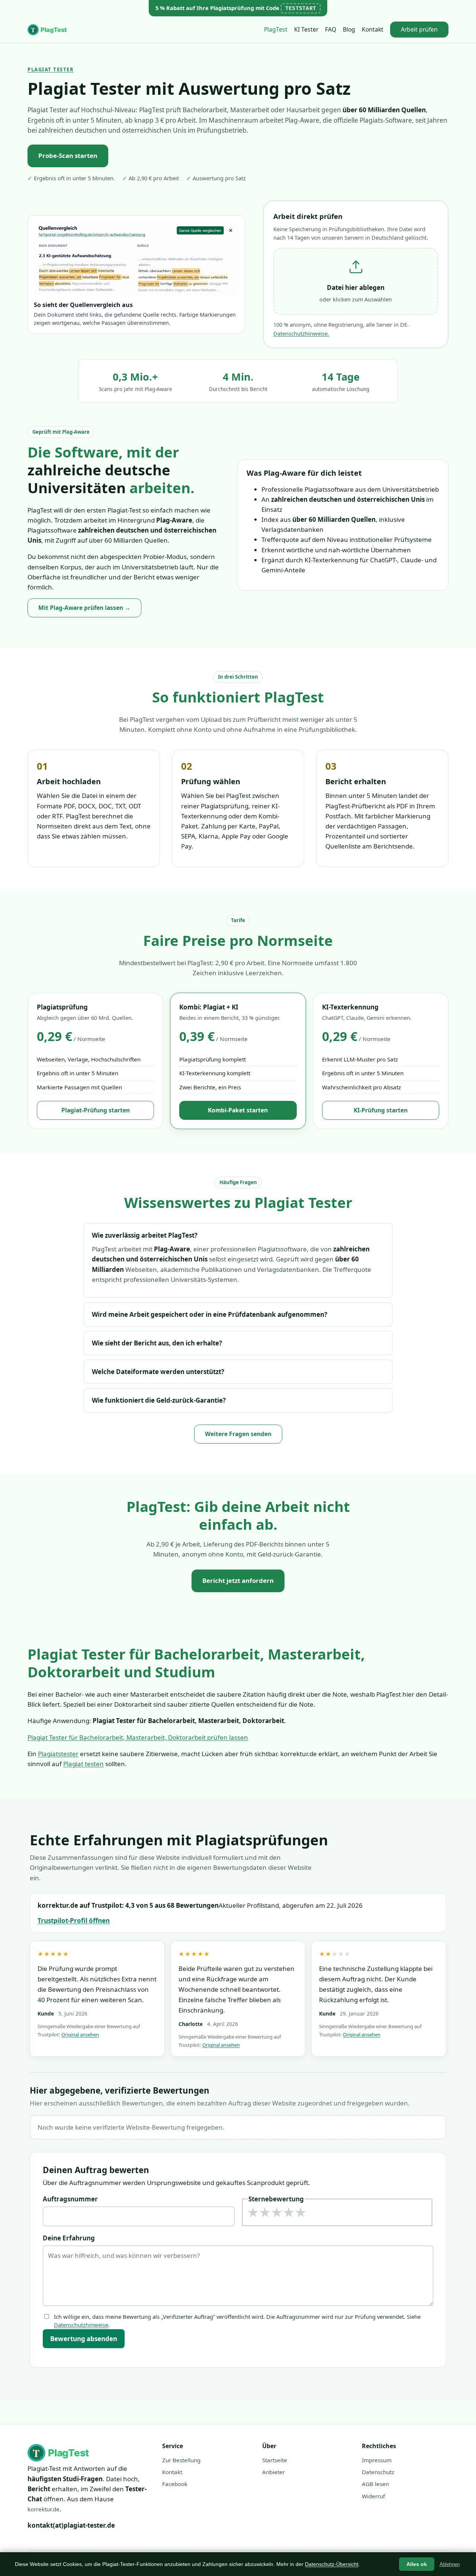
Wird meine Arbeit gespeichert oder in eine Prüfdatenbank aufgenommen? (210, 1314)
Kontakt (373, 29)
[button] (356, 282)
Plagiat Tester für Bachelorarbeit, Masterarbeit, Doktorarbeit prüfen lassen (138, 1737)
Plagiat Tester (51, 70)
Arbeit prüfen (419, 29)
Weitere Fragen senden (238, 1434)
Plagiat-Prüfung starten (96, 1110)
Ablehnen (450, 2564)
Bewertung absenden (84, 2339)
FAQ (331, 29)
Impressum (377, 2460)
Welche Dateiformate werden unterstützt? (158, 1372)
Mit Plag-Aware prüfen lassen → (84, 608)
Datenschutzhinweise (81, 2325)
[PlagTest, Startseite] (49, 30)
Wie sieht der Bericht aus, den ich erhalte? (157, 1343)
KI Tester (306, 29)
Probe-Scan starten (68, 156)
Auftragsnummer (70, 2199)
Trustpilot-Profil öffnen (74, 1921)
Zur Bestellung (181, 2460)
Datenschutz (378, 2472)
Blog (349, 29)
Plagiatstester (58, 1754)
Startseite (275, 2460)
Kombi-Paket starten (238, 1110)
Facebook (175, 2484)
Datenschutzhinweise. (301, 333)
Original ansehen (80, 2034)
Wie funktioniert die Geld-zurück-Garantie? (159, 1400)
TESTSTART (301, 8)
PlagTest (276, 29)
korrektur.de (44, 2509)
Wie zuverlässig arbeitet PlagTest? (145, 1235)
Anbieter (274, 2472)
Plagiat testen (83, 1764)
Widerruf (373, 2496)
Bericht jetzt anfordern (238, 1580)
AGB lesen (375, 2484)
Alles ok (417, 2564)
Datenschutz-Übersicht (332, 2564)
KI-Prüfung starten (381, 1110)
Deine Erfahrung (69, 2238)
